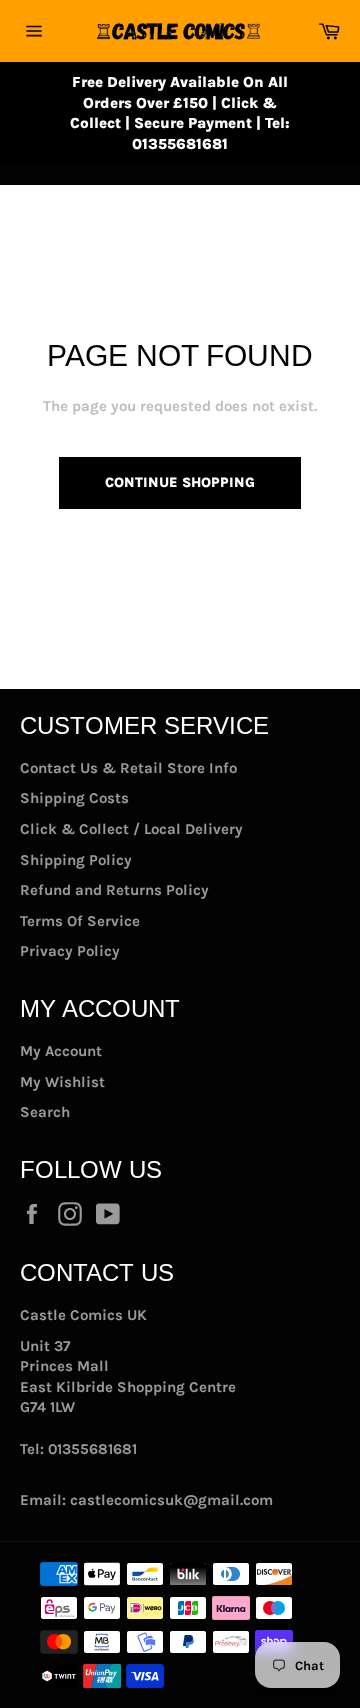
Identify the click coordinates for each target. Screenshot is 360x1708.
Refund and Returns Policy (114, 890)
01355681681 (92, 1449)
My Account (61, 1051)
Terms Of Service (80, 921)
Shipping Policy (76, 860)
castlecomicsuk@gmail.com (171, 1500)
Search (45, 1112)
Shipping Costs (74, 798)
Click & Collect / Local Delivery (131, 829)
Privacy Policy (70, 951)
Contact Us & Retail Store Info (128, 768)
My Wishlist (62, 1082)
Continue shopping (180, 482)
